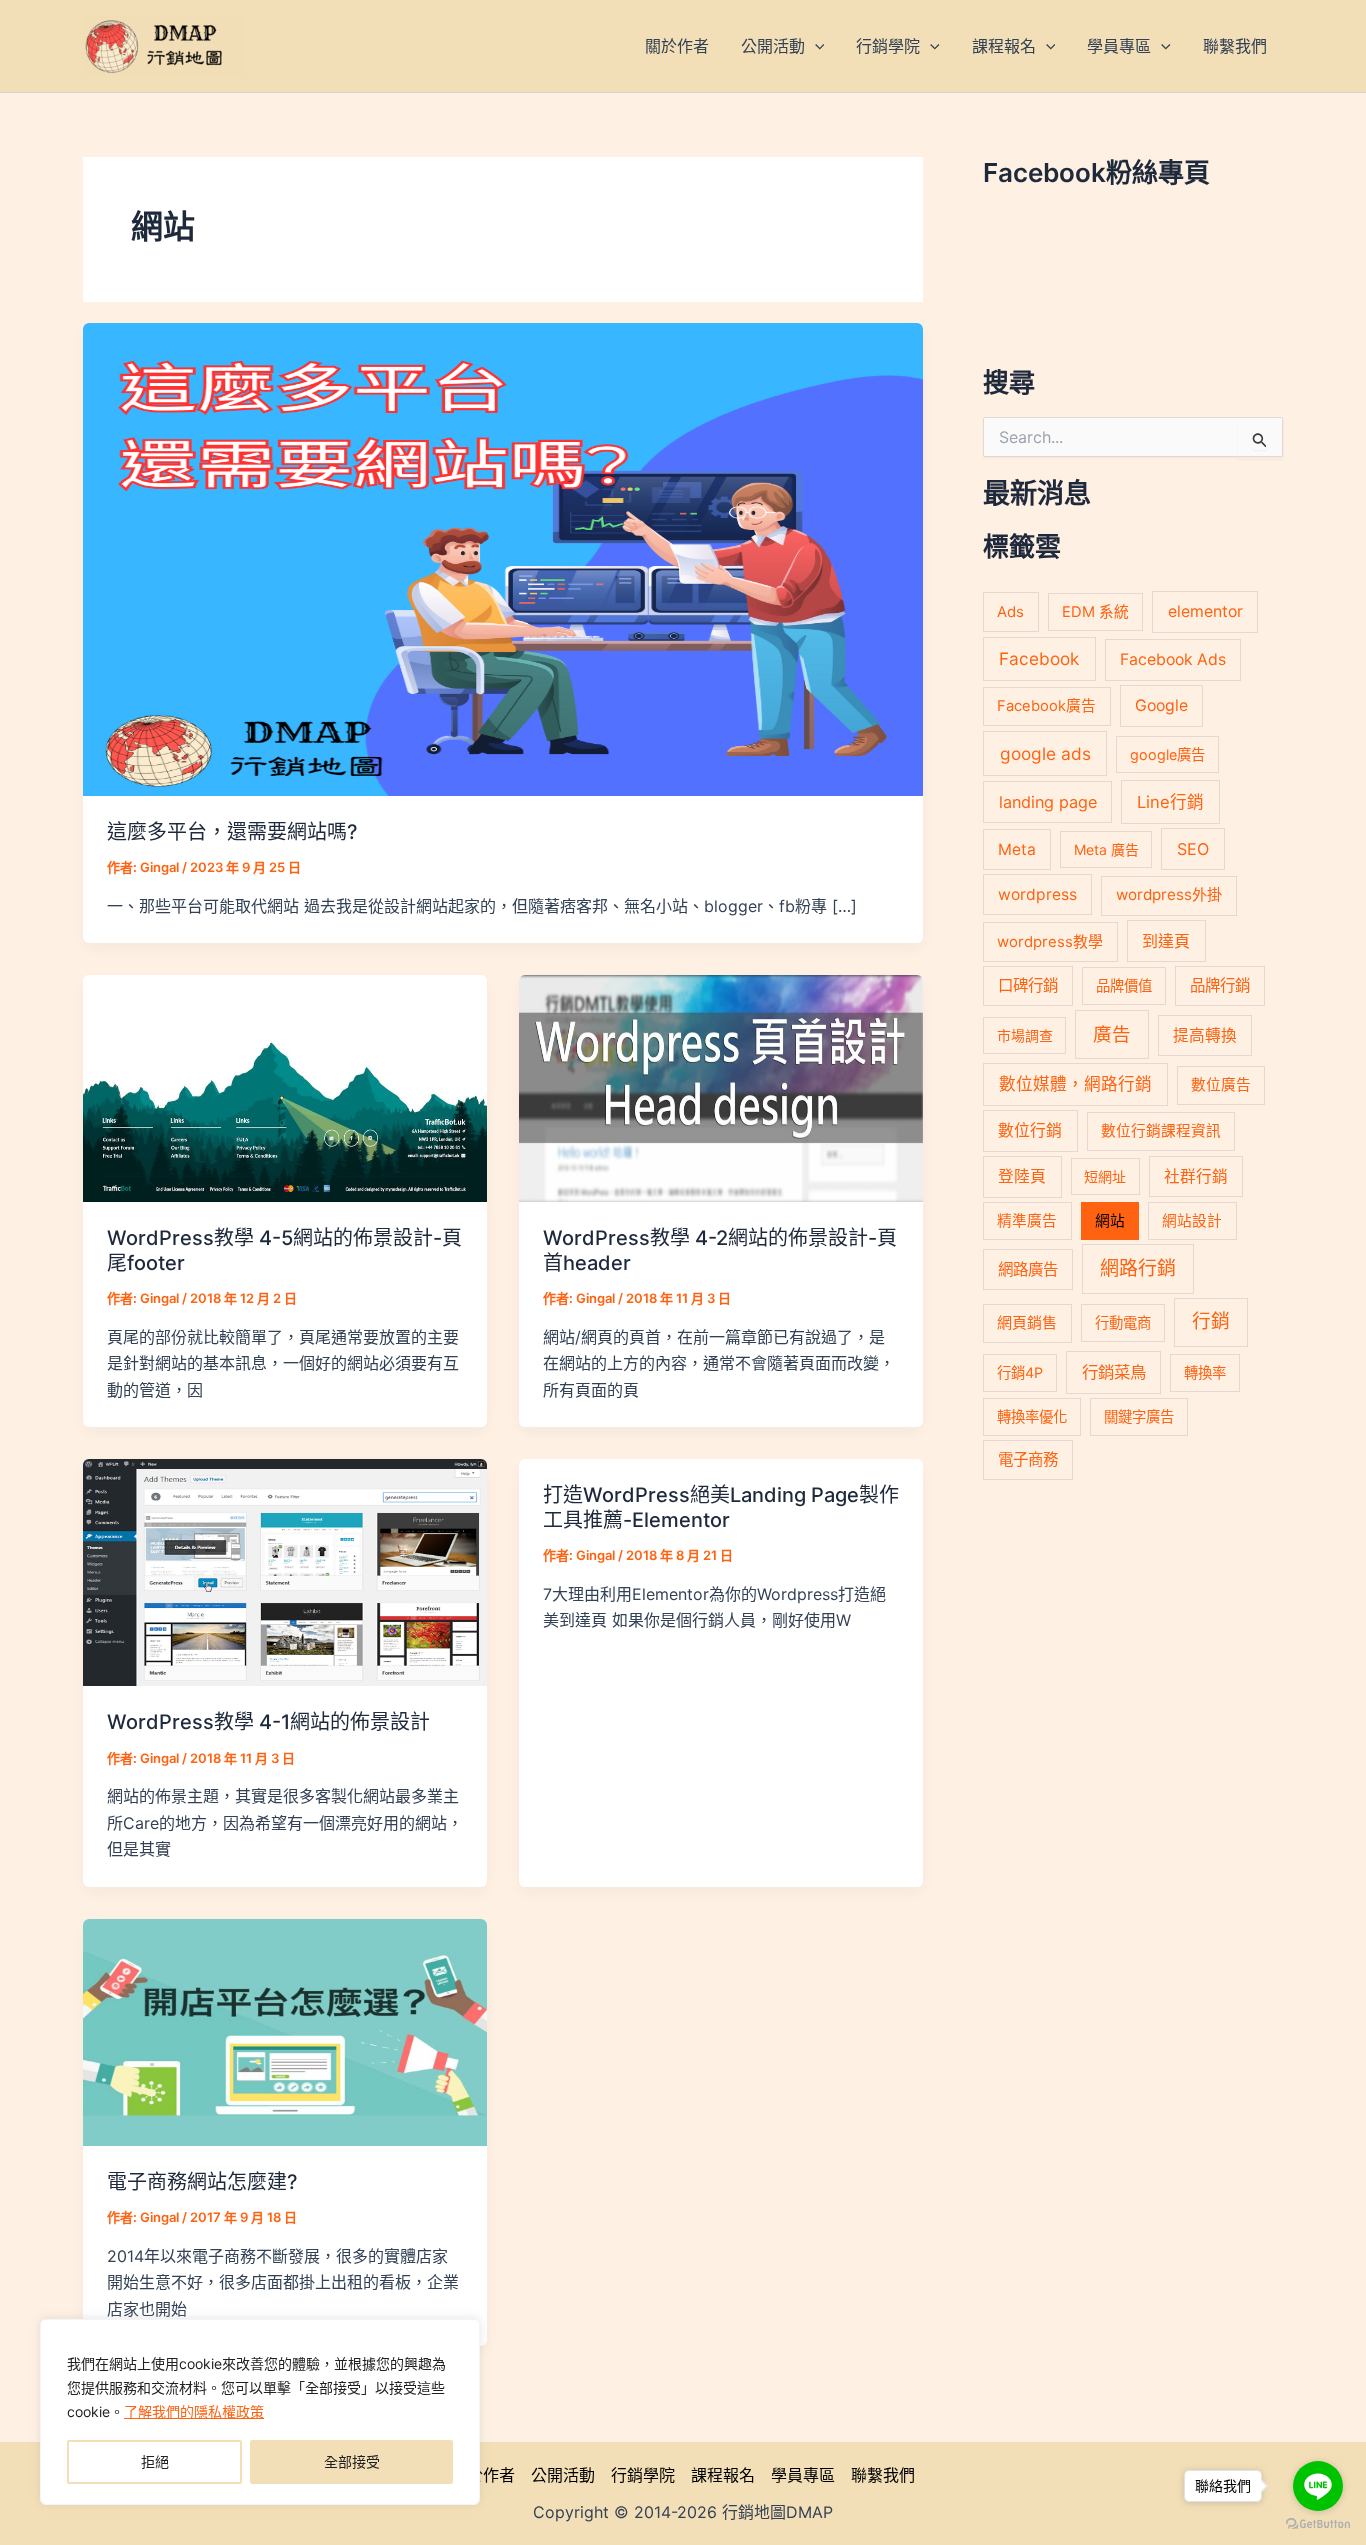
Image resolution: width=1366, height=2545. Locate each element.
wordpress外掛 (1169, 894)
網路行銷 (1138, 1268)
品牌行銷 (1220, 985)
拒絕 (155, 2461)
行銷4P (1020, 1372)
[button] (815, 46)
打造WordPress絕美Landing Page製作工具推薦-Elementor (721, 1507)
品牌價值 (1124, 985)
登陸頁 (1022, 1176)
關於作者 (483, 2475)
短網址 (1105, 1176)
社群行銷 (1196, 1176)
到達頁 (1166, 941)
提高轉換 (1205, 1035)
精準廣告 (1027, 1221)
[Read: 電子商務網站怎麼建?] (285, 2031)
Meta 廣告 (1106, 849)
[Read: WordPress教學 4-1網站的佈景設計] (285, 1571)
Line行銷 (1170, 802)
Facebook (1039, 658)
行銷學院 (643, 2475)
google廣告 (1167, 754)
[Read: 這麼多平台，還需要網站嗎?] (503, 558)
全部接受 (352, 2461)
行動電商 (1123, 1322)
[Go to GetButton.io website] (1318, 2524)
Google (1161, 705)
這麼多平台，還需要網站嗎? (232, 832)
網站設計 (1192, 1221)
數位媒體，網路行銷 (1075, 1084)
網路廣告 (1028, 1269)
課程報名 (723, 2475)
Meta (1017, 849)
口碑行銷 (1028, 985)
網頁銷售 (1027, 1322)
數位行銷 (1030, 1130)
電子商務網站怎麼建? (202, 2182)
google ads (1045, 753)
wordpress (1037, 894)
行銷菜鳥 (1114, 1372)
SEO (1193, 849)
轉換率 (1205, 1372)
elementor (1205, 611)
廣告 (1112, 1034)
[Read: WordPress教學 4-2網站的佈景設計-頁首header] (721, 1087)
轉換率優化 (1032, 1416)
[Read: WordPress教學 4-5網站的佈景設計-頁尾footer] (285, 1087)
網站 (1110, 1221)
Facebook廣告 (1046, 706)
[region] (260, 2412)
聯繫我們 (883, 2475)
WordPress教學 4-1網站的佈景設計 (268, 1722)
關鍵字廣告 (1139, 1416)
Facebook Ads (1173, 659)
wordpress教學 (1050, 941)
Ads (1010, 611)
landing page (1048, 802)
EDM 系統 (1095, 612)
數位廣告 (1221, 1085)
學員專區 (803, 2475)
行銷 (1211, 1321)
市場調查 (1025, 1035)
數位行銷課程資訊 (1161, 1131)
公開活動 (563, 2475)
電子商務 (1028, 1459)
